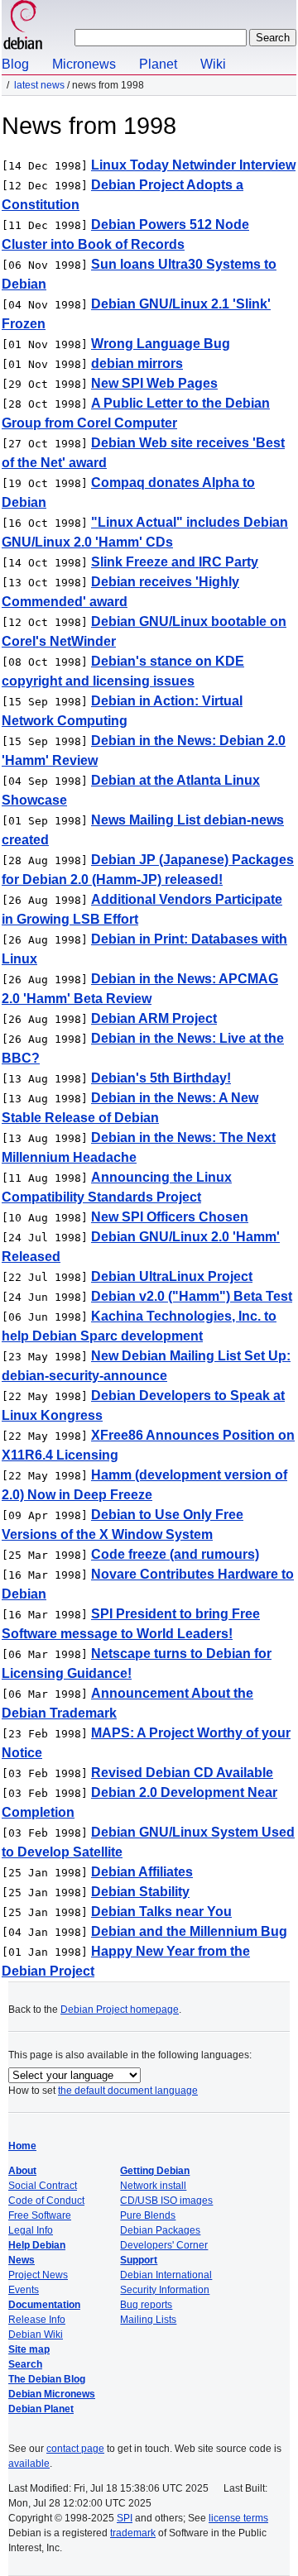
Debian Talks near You (161, 1912)
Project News (38, 2275)
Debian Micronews (52, 2394)
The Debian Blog (47, 2379)
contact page (75, 2449)
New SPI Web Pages (154, 383)
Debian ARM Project (154, 1018)
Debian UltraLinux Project (172, 1276)
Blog (15, 64)
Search (25, 2364)
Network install (153, 2186)
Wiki (213, 64)
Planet (158, 64)
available (29, 2464)
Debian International (166, 2275)
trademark (133, 2533)
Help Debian (37, 2245)
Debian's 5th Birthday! (161, 1078)
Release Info (37, 2320)
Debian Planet (41, 2409)
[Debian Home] (23, 27)
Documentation (44, 2305)
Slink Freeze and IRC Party (175, 562)
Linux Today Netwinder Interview (193, 165)
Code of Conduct (46, 2201)
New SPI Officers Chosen (170, 1217)
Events (24, 2290)
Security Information (165, 2290)
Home (22, 2146)
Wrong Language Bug (161, 344)
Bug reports (146, 2305)
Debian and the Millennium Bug (189, 1931)
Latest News (39, 85)
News (22, 2260)
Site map (29, 2349)
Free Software (40, 2215)
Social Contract (43, 2186)
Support (139, 2260)
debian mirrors (137, 363)
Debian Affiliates (142, 1872)
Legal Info (31, 2230)
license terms (238, 2518)
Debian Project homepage (120, 2010)
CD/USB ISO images (166, 2201)
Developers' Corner (164, 2245)
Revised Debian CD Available (182, 1773)
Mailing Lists (148, 2320)
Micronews (84, 64)
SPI (125, 2518)
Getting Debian (155, 2171)
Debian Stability (140, 1892)
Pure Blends (148, 2215)
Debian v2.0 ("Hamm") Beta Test (192, 1296)
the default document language (128, 2091)
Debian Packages (160, 2230)
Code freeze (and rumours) (175, 1554)
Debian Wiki (36, 2335)
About (22, 2171)
